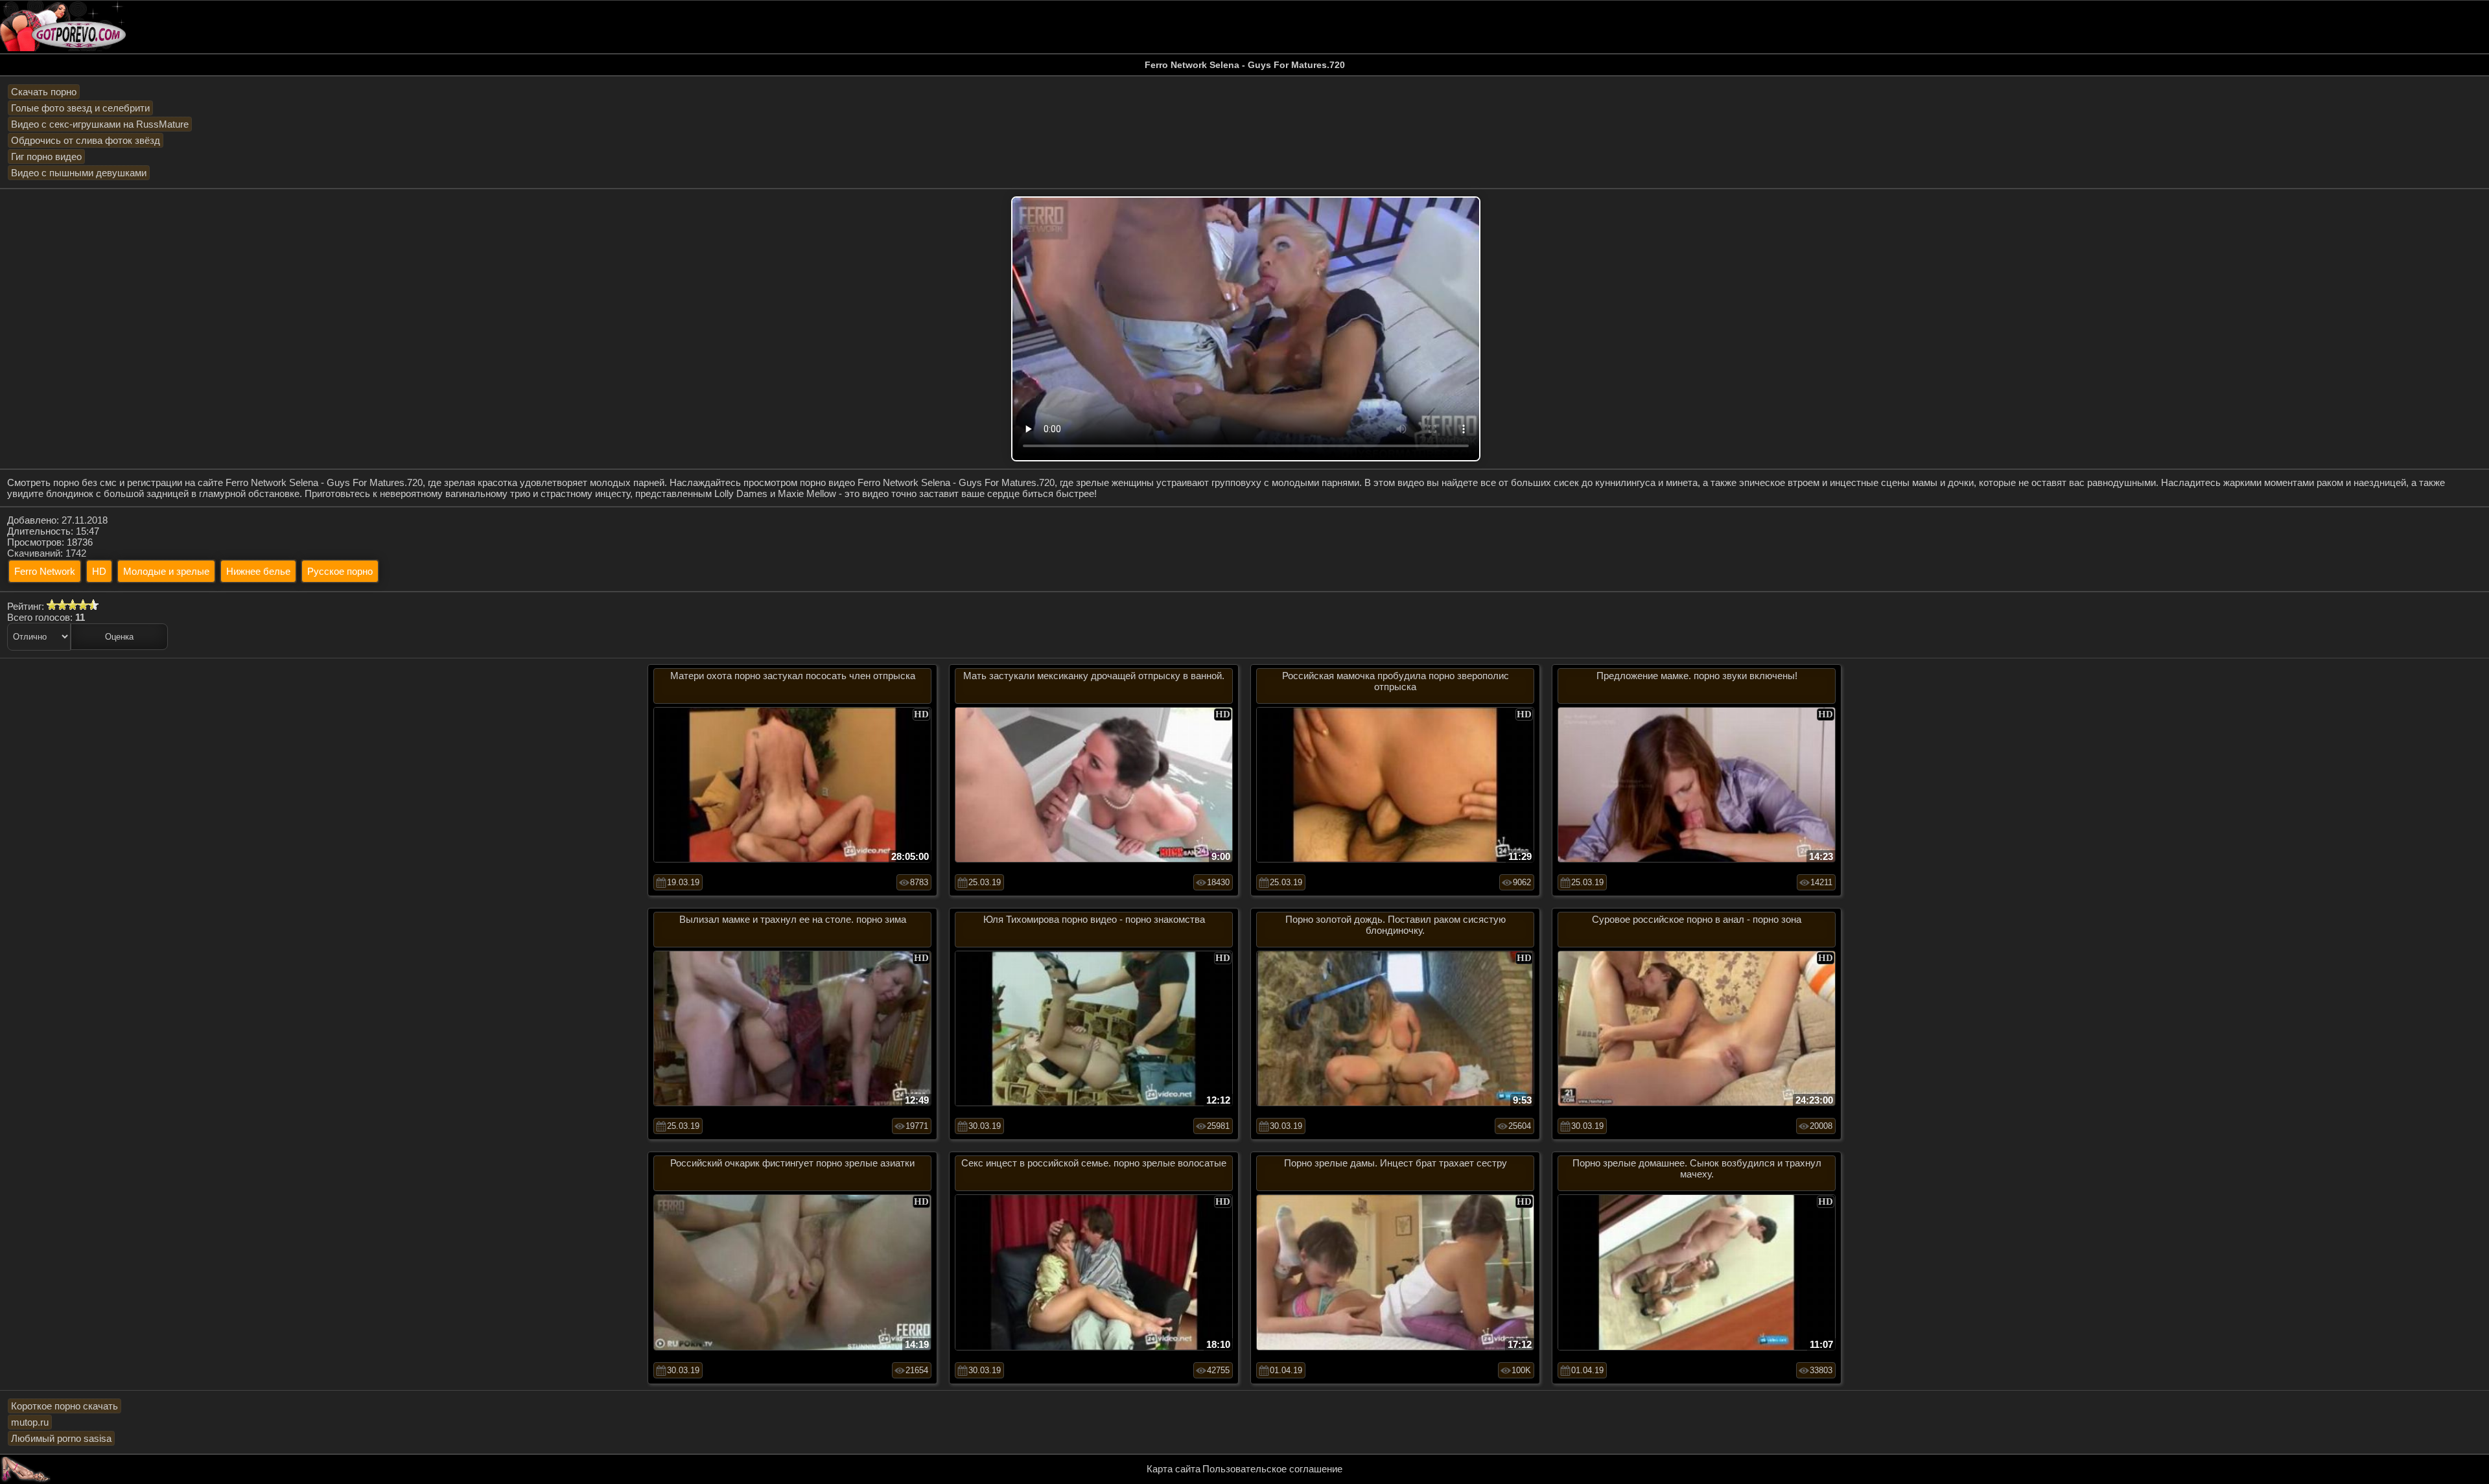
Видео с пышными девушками (79, 173)
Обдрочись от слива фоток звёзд (86, 140)
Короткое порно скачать (64, 1406)
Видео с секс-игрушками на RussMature (100, 124)
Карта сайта (1174, 1469)
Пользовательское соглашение (1272, 1469)
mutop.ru (30, 1422)
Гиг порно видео (46, 157)
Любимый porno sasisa (61, 1438)
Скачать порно (44, 92)
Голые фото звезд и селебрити (80, 108)
